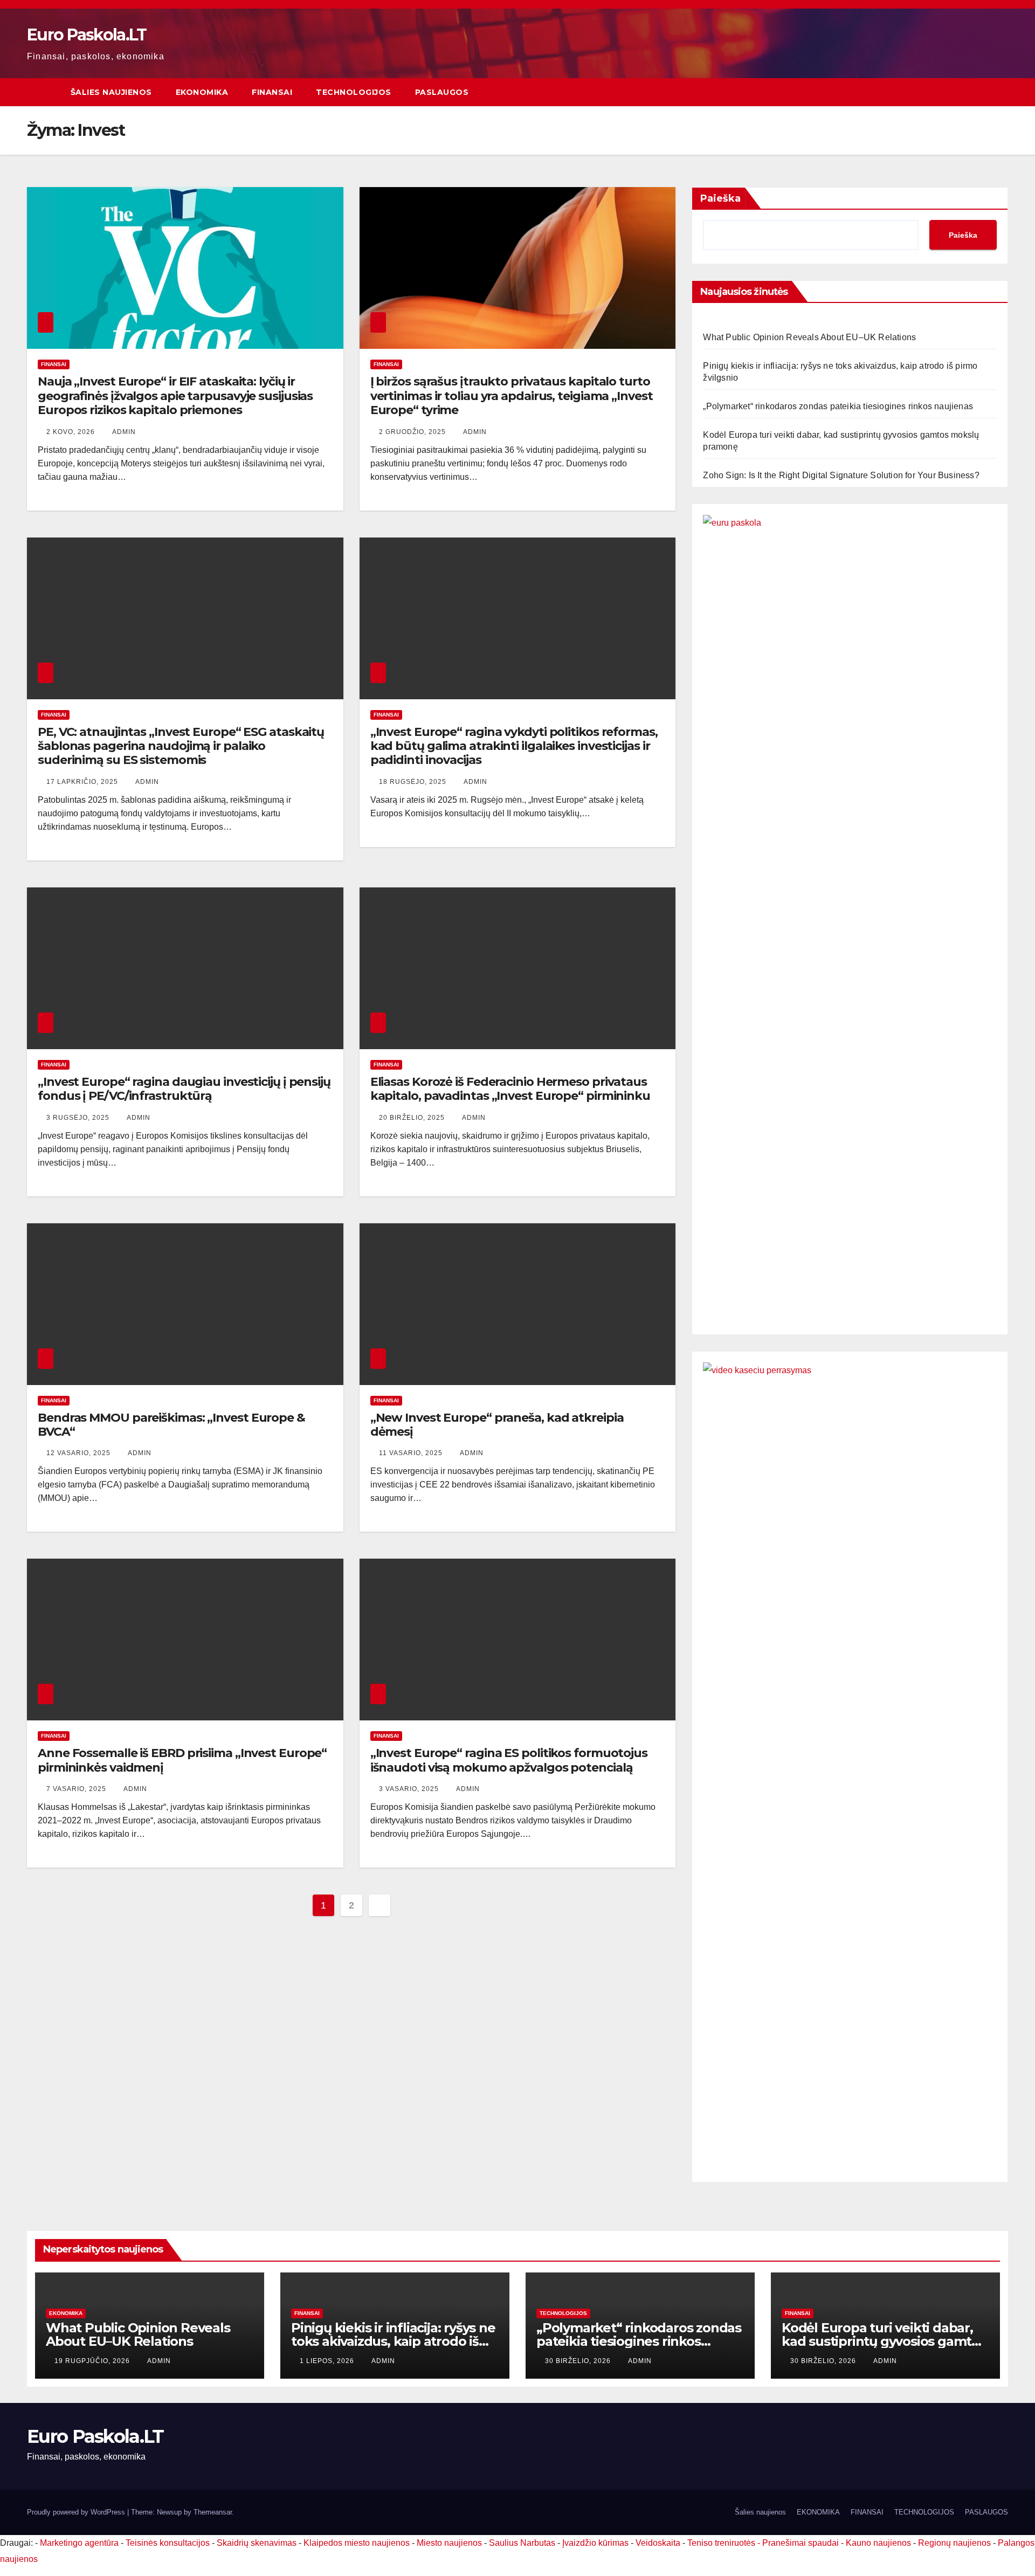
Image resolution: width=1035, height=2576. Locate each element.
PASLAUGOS (442, 92)
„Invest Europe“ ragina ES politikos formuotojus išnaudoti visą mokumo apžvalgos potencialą (509, 1760)
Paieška (720, 198)
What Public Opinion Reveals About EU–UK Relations (809, 337)
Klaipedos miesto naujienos (357, 2543)
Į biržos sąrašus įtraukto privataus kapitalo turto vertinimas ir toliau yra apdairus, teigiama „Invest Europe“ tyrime (512, 396)
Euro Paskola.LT (87, 35)
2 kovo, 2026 (72, 432)
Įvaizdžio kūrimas (595, 2543)
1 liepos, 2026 (328, 2361)
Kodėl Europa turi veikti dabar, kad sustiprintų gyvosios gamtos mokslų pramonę (884, 2341)
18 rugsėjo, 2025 (414, 782)
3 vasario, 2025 (410, 1789)
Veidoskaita (658, 2543)
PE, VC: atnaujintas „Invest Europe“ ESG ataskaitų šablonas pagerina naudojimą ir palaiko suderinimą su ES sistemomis (181, 746)
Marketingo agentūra (79, 2543)
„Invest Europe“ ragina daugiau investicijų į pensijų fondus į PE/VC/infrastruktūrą (184, 1089)
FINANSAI (272, 92)
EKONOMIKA (202, 92)
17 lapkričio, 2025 (83, 782)
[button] (1000, 92)
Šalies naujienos (111, 92)
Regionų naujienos (954, 2543)
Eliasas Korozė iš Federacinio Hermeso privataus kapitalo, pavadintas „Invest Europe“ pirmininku (510, 1089)
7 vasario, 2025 (77, 1789)
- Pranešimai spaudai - (802, 2543)
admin (124, 432)
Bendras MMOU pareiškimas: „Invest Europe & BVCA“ (171, 1425)
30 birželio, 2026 (579, 2361)
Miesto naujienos (449, 2543)
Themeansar (213, 2512)
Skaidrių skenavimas (257, 2543)
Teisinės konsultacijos (168, 2543)
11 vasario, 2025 (412, 1453)
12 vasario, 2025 (80, 1453)
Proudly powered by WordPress (77, 2512)
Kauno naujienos (878, 2543)
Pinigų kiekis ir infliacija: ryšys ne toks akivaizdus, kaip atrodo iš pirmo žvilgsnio (393, 2341)
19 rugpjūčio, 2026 (93, 2361)
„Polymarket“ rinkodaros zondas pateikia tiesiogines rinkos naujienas (838, 406)
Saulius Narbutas (522, 2543)
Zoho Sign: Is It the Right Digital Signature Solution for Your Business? (841, 475)
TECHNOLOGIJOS (354, 92)
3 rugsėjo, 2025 (79, 1118)
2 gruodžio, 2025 (413, 432)
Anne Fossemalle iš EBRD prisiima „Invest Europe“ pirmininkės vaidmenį (182, 1760)
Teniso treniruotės (721, 2543)
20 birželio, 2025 (413, 1118)
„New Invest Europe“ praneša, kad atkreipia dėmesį (497, 1425)
